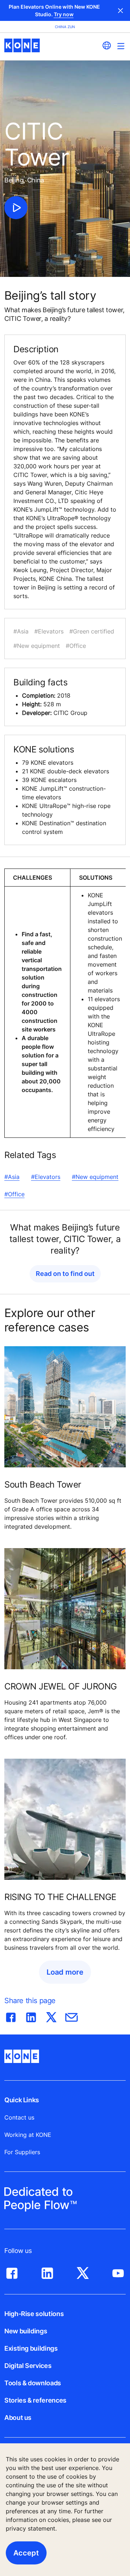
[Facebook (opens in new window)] (12, 2271)
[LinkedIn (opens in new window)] (47, 2271)
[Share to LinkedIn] (31, 2016)
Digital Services (28, 2366)
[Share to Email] (71, 2016)
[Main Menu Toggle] (121, 46)
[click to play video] (16, 208)
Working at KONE (28, 2135)
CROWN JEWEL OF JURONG (61, 1686)
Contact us (19, 2117)
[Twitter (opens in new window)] (83, 2271)
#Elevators (46, 1177)
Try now (64, 14)
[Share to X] (51, 2016)
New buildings (26, 2331)
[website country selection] (107, 45)
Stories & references (35, 2400)
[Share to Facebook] (11, 2016)
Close (121, 10)
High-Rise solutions (34, 2314)
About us (18, 2418)
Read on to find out (65, 1274)
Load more (65, 1972)
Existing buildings (31, 2348)
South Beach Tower (43, 1484)
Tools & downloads (33, 2383)
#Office (14, 1194)
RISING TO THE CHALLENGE (60, 1897)
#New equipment (95, 1177)
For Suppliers (22, 2152)
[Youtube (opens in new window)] (118, 2271)
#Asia (12, 1177)
